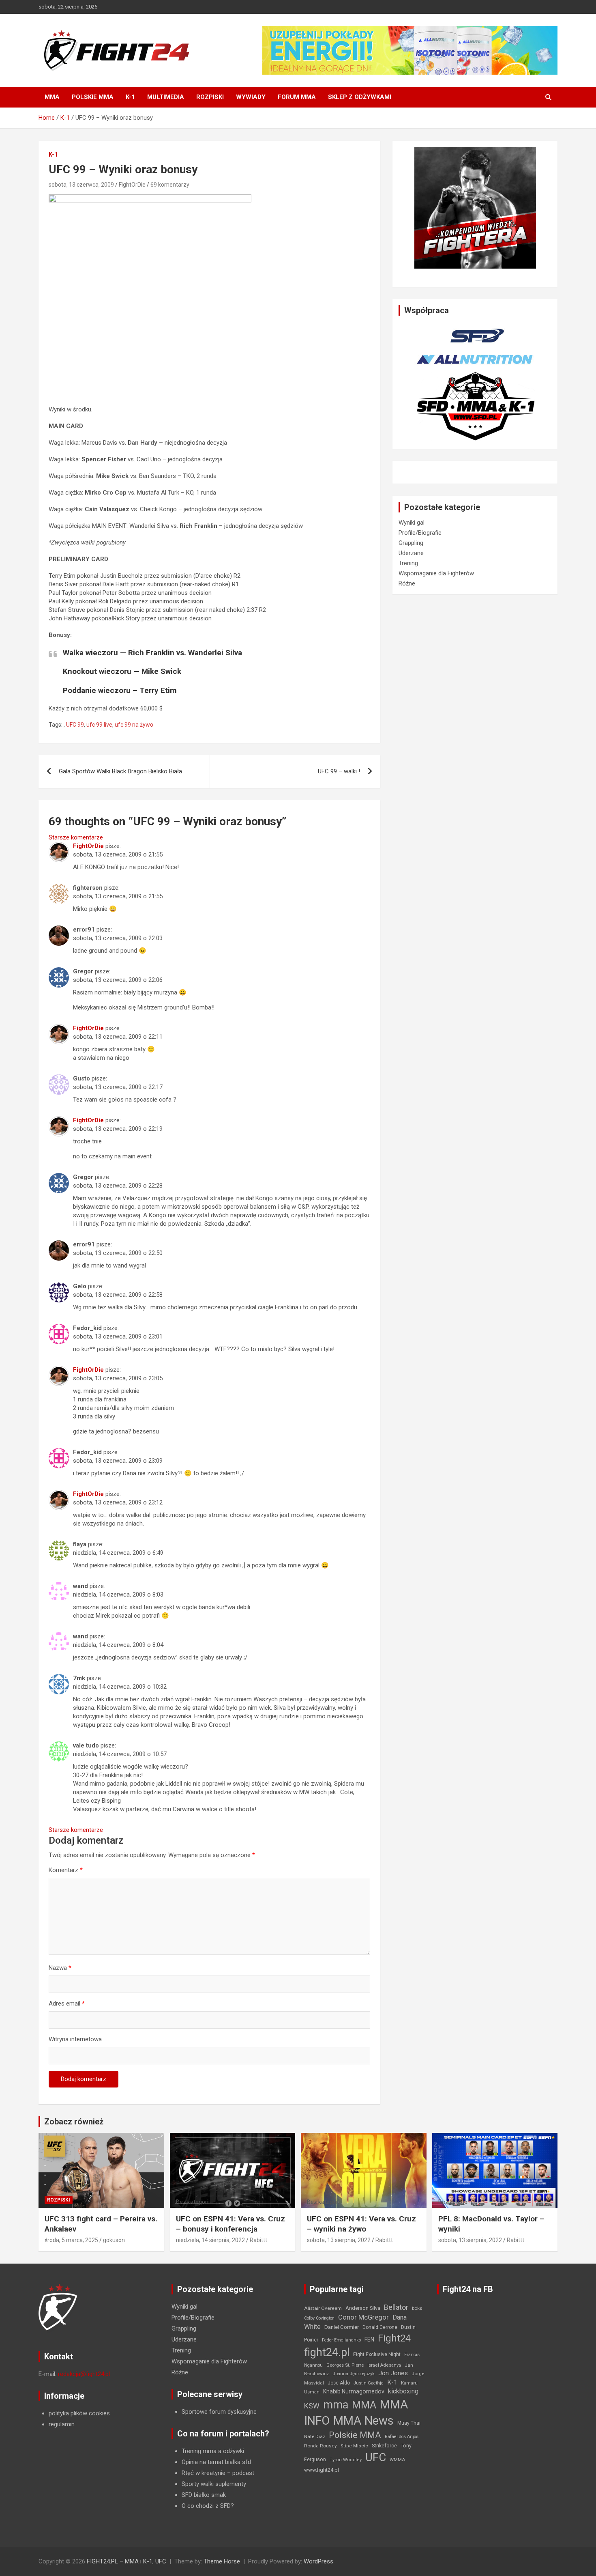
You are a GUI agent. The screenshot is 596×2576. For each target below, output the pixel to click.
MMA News (363, 2421)
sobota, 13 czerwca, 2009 (81, 185)
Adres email (67, 2004)
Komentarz (66, 1870)
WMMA (397, 2460)
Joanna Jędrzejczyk (354, 2374)
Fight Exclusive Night (377, 2354)
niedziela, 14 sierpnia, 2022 (210, 2240)
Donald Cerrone (380, 2327)
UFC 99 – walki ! (339, 771)
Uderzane (411, 553)
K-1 (130, 97)
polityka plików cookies (79, 2413)
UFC (376, 2457)
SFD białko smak (204, 2495)
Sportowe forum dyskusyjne (219, 2412)
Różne (407, 583)
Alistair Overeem (323, 2308)
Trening (408, 563)
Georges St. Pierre (345, 2365)
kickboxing (403, 2391)
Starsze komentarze (76, 837)
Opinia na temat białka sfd (216, 2462)
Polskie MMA (93, 97)
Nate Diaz (315, 2436)
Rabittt (258, 2240)
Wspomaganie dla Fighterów (436, 573)
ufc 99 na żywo (134, 725)
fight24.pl (327, 2352)
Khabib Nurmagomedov (354, 2391)
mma (336, 2405)
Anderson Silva (363, 2308)
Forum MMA (297, 97)
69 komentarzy (170, 185)
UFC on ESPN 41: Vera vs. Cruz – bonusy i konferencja (230, 2224)
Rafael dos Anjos (402, 2437)
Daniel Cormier (342, 2327)
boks (417, 2308)
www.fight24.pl (322, 2470)
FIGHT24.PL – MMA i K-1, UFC (126, 2561)
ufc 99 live (99, 725)
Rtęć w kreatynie (204, 2473)
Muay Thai (409, 2423)
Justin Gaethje (369, 2383)
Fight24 (394, 2338)
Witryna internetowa (75, 2039)
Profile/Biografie (420, 533)
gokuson (114, 2240)
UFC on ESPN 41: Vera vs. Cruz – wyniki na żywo (361, 2224)
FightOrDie (132, 185)
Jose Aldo (339, 2383)
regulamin (62, 2424)
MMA (52, 97)
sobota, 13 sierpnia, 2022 (339, 2240)
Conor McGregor (363, 2317)
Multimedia (166, 97)
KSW (312, 2406)
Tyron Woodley (346, 2460)
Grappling (411, 543)
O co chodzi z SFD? (208, 2506)
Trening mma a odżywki (213, 2451)
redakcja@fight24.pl (84, 2374)
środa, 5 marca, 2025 (71, 2240)
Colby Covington (319, 2318)
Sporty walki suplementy (214, 2484)
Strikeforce (384, 2446)
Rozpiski (210, 97)
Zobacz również (74, 2122)
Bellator (396, 2307)
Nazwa (60, 1968)
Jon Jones (393, 2373)
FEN (369, 2339)
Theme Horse (222, 2561)
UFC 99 (75, 725)
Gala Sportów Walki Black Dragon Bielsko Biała (120, 771)
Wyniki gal (412, 523)
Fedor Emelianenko (341, 2340)
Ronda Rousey (321, 2446)
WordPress (318, 2561)
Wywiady (251, 97)
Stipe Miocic (354, 2446)
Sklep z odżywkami (360, 97)
